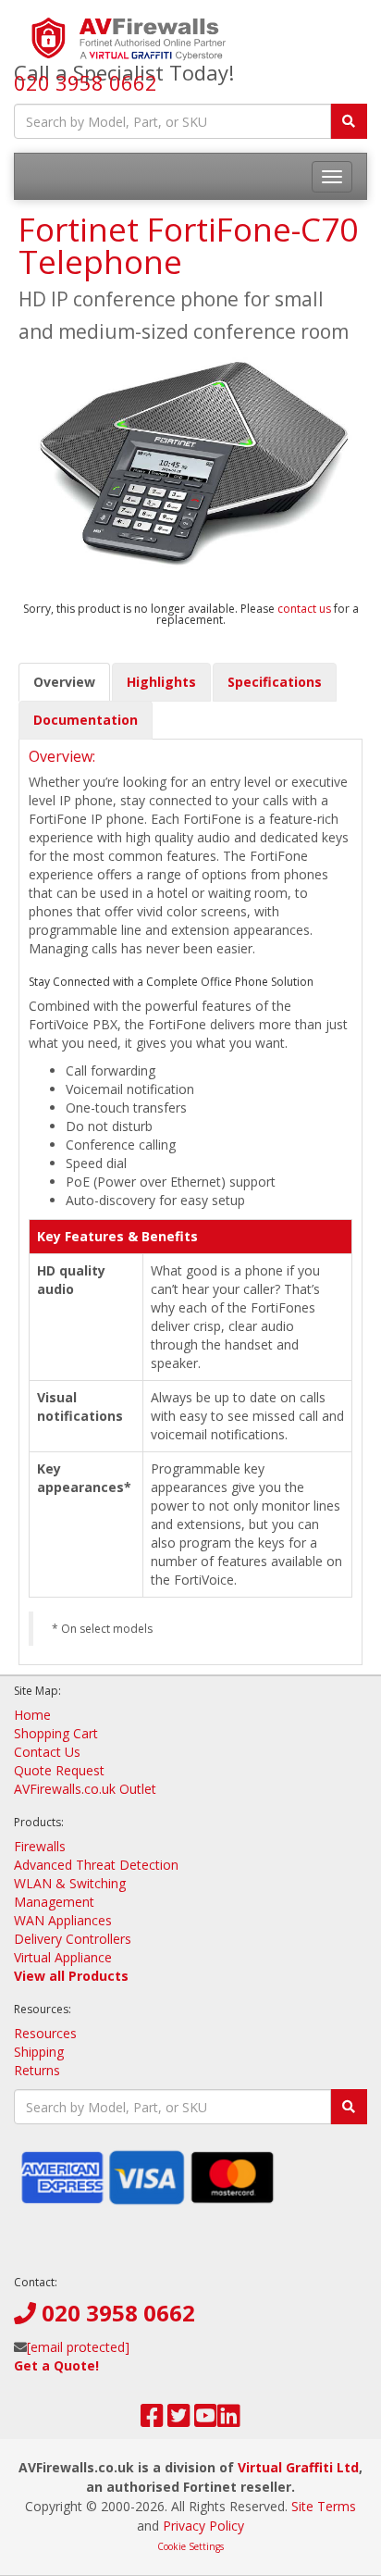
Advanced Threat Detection (96, 1865)
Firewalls (40, 1846)
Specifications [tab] (275, 682)
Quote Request (59, 1770)
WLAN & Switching (70, 1883)
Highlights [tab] (161, 682)
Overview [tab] (64, 682)
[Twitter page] (179, 2420)
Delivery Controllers (73, 1939)
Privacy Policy (203, 2526)
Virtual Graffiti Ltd (298, 2467)
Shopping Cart (56, 1733)
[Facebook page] (152, 2420)
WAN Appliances (63, 1920)
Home (32, 1715)
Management (54, 1902)
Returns (37, 2070)
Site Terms (324, 2506)
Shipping (39, 2052)
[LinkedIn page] (229, 2420)
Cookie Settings (190, 2546)
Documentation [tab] (86, 720)
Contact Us (47, 1752)
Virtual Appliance (63, 1957)
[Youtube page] (206, 2420)
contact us (306, 609)
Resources (45, 2033)
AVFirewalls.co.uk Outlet (85, 1789)
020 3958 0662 (86, 82)
